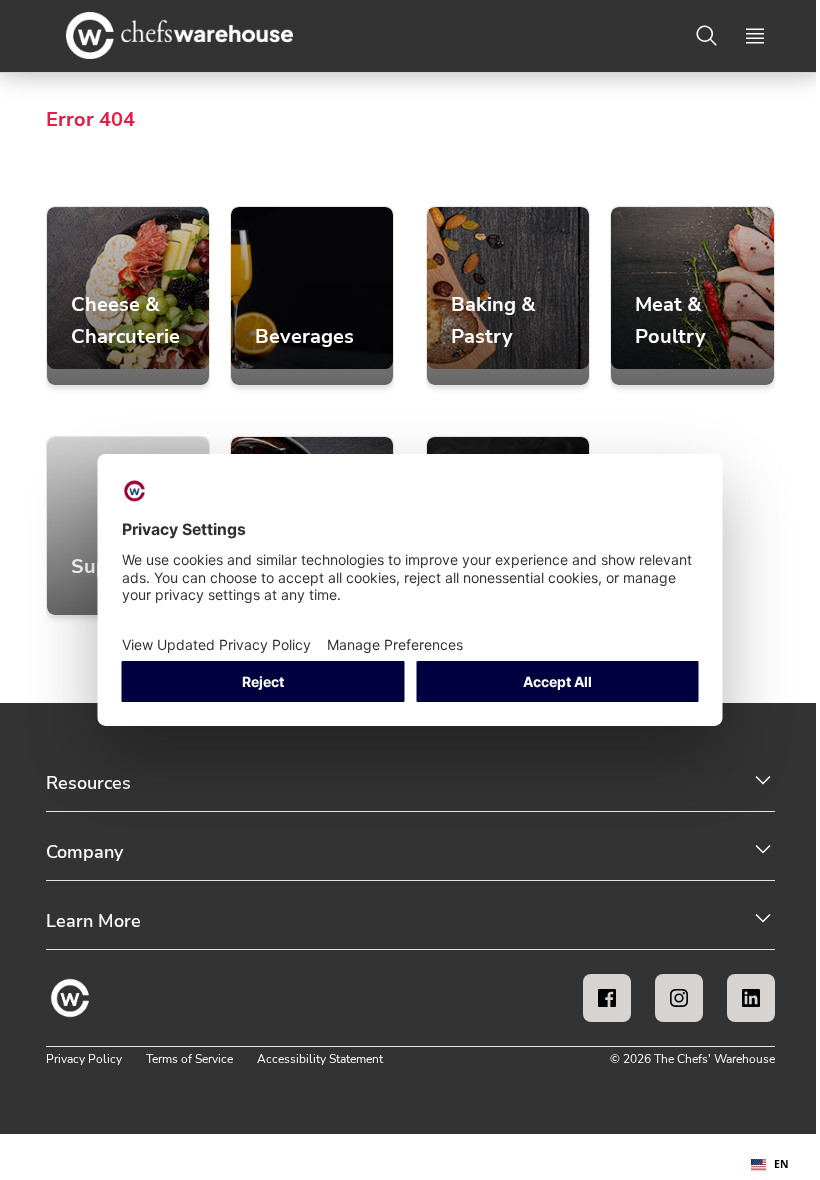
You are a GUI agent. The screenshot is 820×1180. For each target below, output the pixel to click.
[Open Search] (707, 36)
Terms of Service (189, 1059)
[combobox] (770, 1165)
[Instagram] (679, 998)
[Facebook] (607, 998)
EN (781, 1164)
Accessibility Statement (320, 1059)
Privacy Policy (84, 1059)
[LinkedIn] (751, 998)
